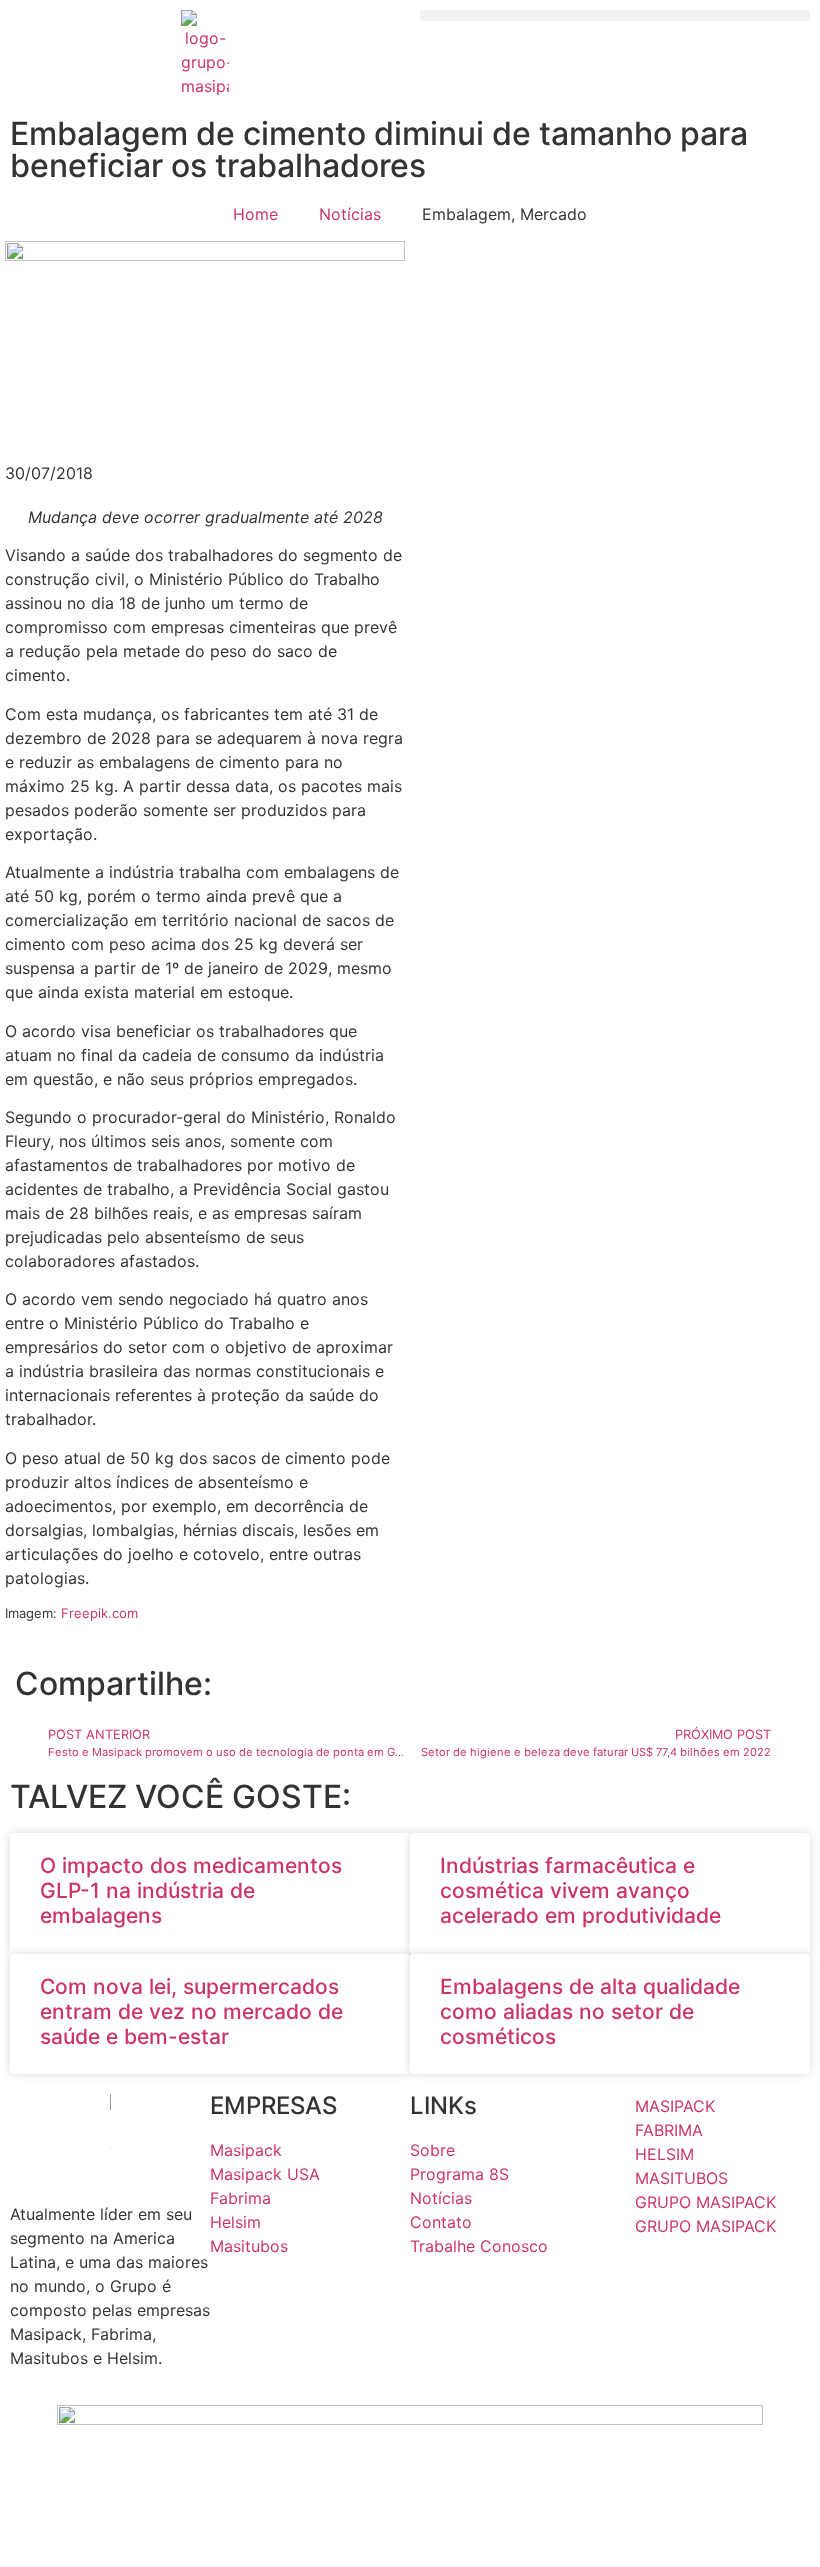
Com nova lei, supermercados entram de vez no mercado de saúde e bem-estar (191, 2011)
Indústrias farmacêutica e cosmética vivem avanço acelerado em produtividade (583, 1890)
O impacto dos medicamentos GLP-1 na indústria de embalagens (191, 1890)
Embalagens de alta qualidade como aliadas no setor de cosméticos (590, 2011)
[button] (615, 15)
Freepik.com (99, 1613)
